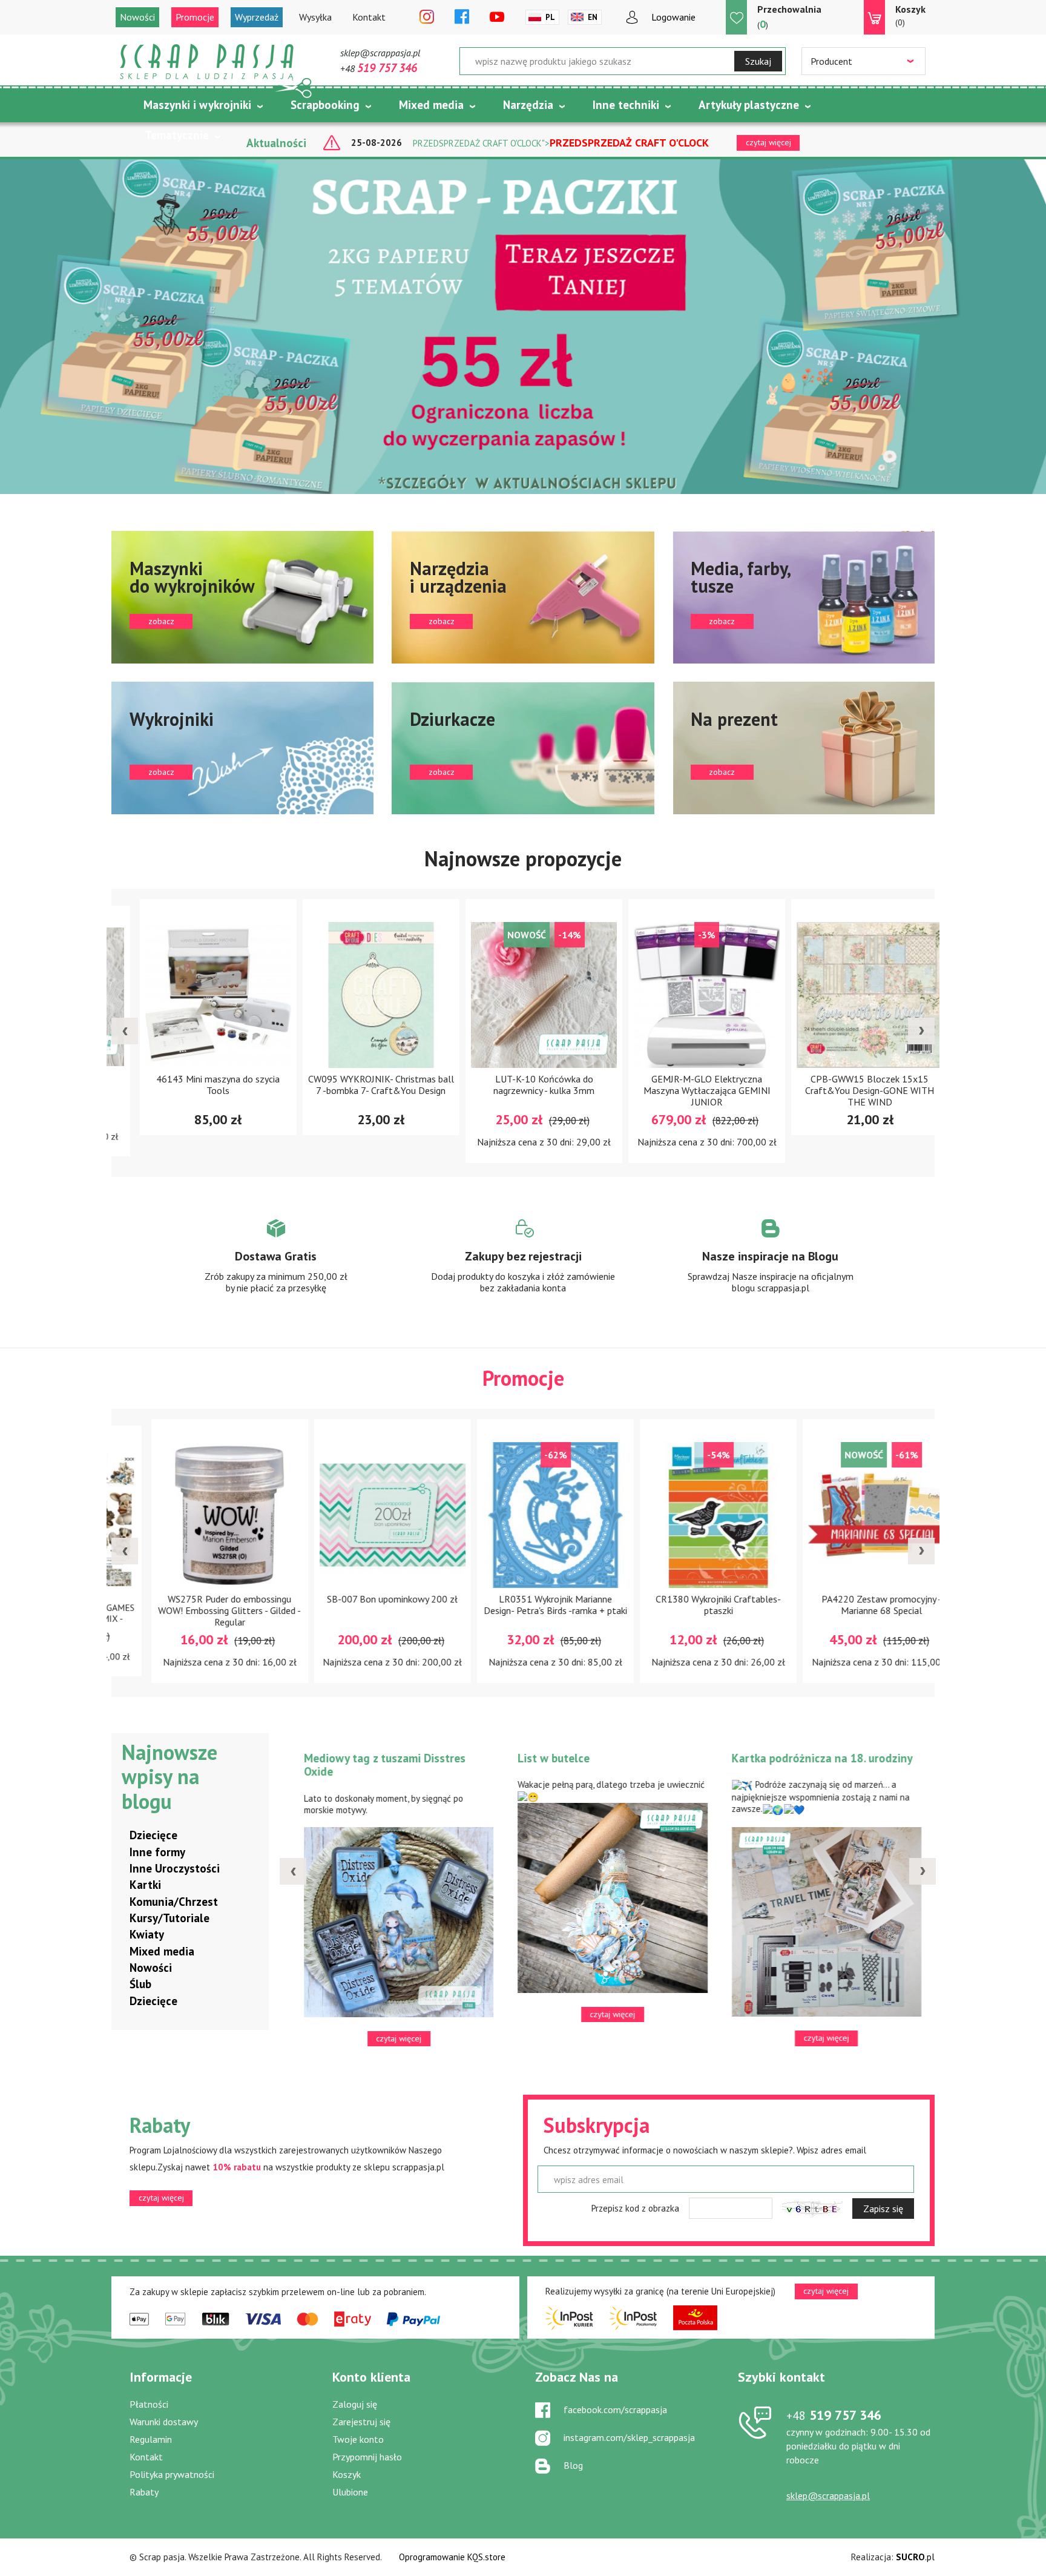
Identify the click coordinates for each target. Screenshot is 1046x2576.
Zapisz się (883, 2209)
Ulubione (350, 2492)
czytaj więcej (161, 2198)
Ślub (140, 1984)
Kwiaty (147, 1934)
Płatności (149, 2404)
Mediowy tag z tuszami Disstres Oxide (380, 1765)
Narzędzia (528, 105)
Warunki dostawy (164, 2422)
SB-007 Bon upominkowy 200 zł (360, 1599)
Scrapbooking (325, 105)
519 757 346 (834, 2415)
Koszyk (347, 2474)
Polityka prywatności (172, 2474)
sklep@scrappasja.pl (380, 53)
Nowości (137, 17)
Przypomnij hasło (367, 2457)
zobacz (242, 597)
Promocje (195, 17)
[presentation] (125, 1031)
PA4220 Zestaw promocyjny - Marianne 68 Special (849, 1605)
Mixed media (431, 105)
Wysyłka (315, 17)
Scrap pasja (207, 62)
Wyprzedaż (257, 17)
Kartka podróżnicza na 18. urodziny (818, 1758)
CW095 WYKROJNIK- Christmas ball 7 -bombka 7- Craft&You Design (360, 1085)
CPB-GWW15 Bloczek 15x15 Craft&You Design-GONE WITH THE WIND (849, 1090)
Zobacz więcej (276, 1267)
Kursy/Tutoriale (169, 1918)
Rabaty (144, 2492)
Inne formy (157, 1852)
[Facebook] (462, 18)
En (593, 17)
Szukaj (758, 61)
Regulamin (151, 2439)
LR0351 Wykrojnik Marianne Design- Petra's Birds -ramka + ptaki (523, 1605)
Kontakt (369, 17)
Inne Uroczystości (175, 1868)
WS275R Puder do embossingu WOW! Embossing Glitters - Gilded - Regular (197, 1610)
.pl (915, 2557)
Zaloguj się (355, 2404)
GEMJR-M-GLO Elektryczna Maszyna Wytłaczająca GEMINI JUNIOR (686, 1090)
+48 (379, 68)
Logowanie (673, 17)
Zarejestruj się (361, 2422)
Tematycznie (177, 135)
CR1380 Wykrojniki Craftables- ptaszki (686, 1605)
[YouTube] (497, 18)
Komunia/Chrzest (174, 1902)
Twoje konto (358, 2439)
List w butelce (549, 1758)
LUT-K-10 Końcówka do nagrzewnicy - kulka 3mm (523, 1085)
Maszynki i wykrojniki (197, 105)
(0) (910, 15)
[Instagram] (427, 18)
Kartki (145, 1885)
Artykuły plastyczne (749, 105)
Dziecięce (153, 1835)
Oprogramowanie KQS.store (452, 2557)
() (789, 17)
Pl (550, 17)
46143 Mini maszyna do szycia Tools (197, 1085)
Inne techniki (626, 105)
